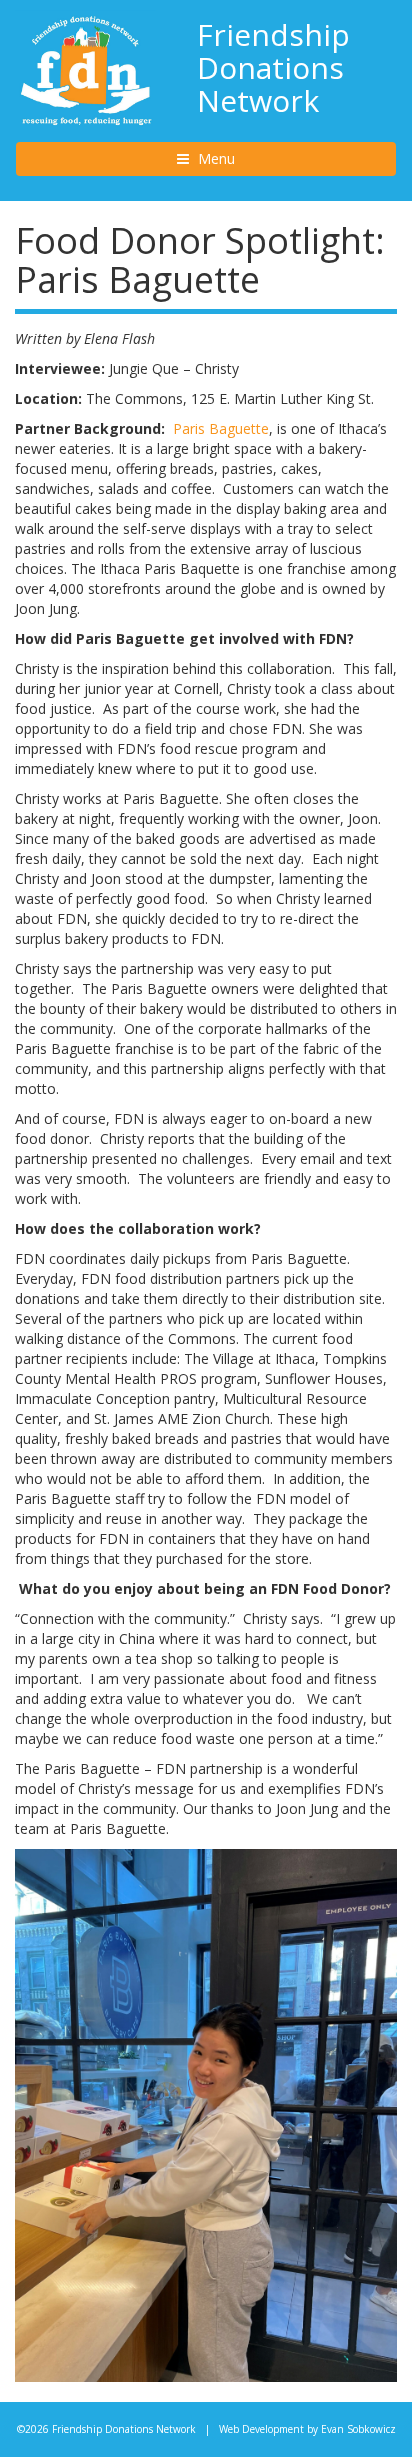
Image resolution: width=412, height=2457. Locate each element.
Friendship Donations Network (273, 67)
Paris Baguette (221, 428)
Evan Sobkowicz (358, 2429)
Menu (234, 158)
